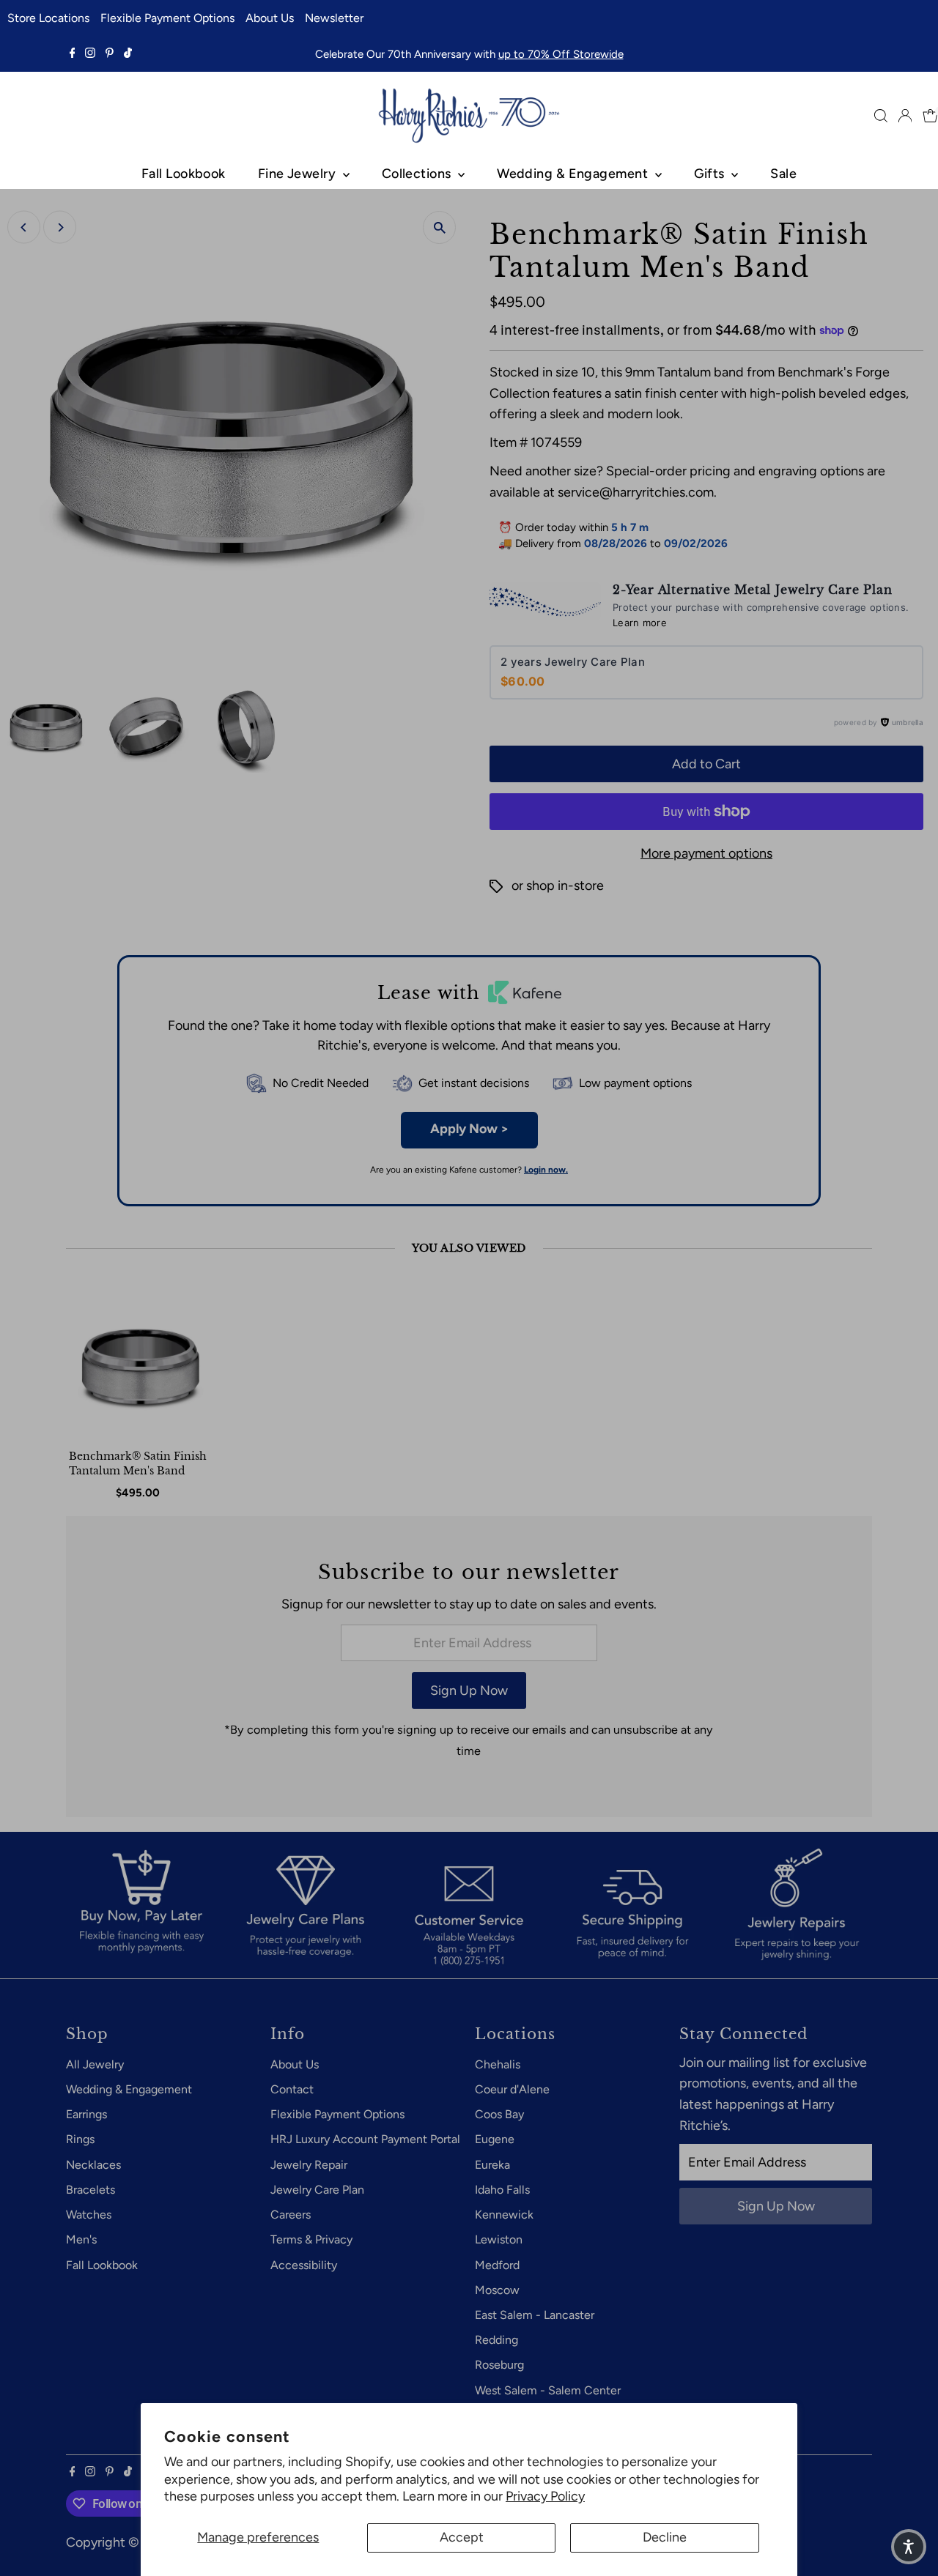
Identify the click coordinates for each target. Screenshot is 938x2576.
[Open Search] (881, 116)
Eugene (495, 2139)
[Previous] (24, 227)
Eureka (492, 2165)
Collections (418, 174)
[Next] (60, 227)
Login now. (546, 1170)
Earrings (86, 2114)
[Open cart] (930, 116)
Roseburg (499, 2365)
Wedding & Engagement (574, 174)
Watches (89, 2215)
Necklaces (93, 2165)
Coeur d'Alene (512, 2089)
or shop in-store (558, 886)
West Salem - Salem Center (548, 2390)
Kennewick (504, 2215)
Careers (291, 2215)
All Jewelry (95, 2064)
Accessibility (304, 2265)
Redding (496, 2340)
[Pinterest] (110, 54)
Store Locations (48, 18)
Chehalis (498, 2064)
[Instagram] (90, 54)
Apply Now (469, 1129)
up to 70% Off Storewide (561, 54)
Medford (497, 2265)
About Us (270, 18)
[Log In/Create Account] (905, 116)
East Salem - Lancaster (535, 2315)
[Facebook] (73, 54)
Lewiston (499, 2239)
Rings (80, 2139)
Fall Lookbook (184, 174)
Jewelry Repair (309, 2165)
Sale (783, 174)
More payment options (706, 853)
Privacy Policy (545, 2496)
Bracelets (91, 2190)
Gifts (711, 174)
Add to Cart (706, 764)
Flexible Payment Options (167, 18)
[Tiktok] (128, 54)
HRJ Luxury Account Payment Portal (365, 2139)
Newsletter (334, 18)
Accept (462, 2537)
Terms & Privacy (311, 2239)
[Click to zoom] (439, 227)
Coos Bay (499, 2114)
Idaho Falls (502, 2190)
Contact (292, 2089)
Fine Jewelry (299, 174)
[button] (909, 2547)
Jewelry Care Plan (317, 2190)
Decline (665, 2537)
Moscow (497, 2290)
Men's (81, 2239)
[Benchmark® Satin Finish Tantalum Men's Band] (141, 1366)
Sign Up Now (469, 1690)
